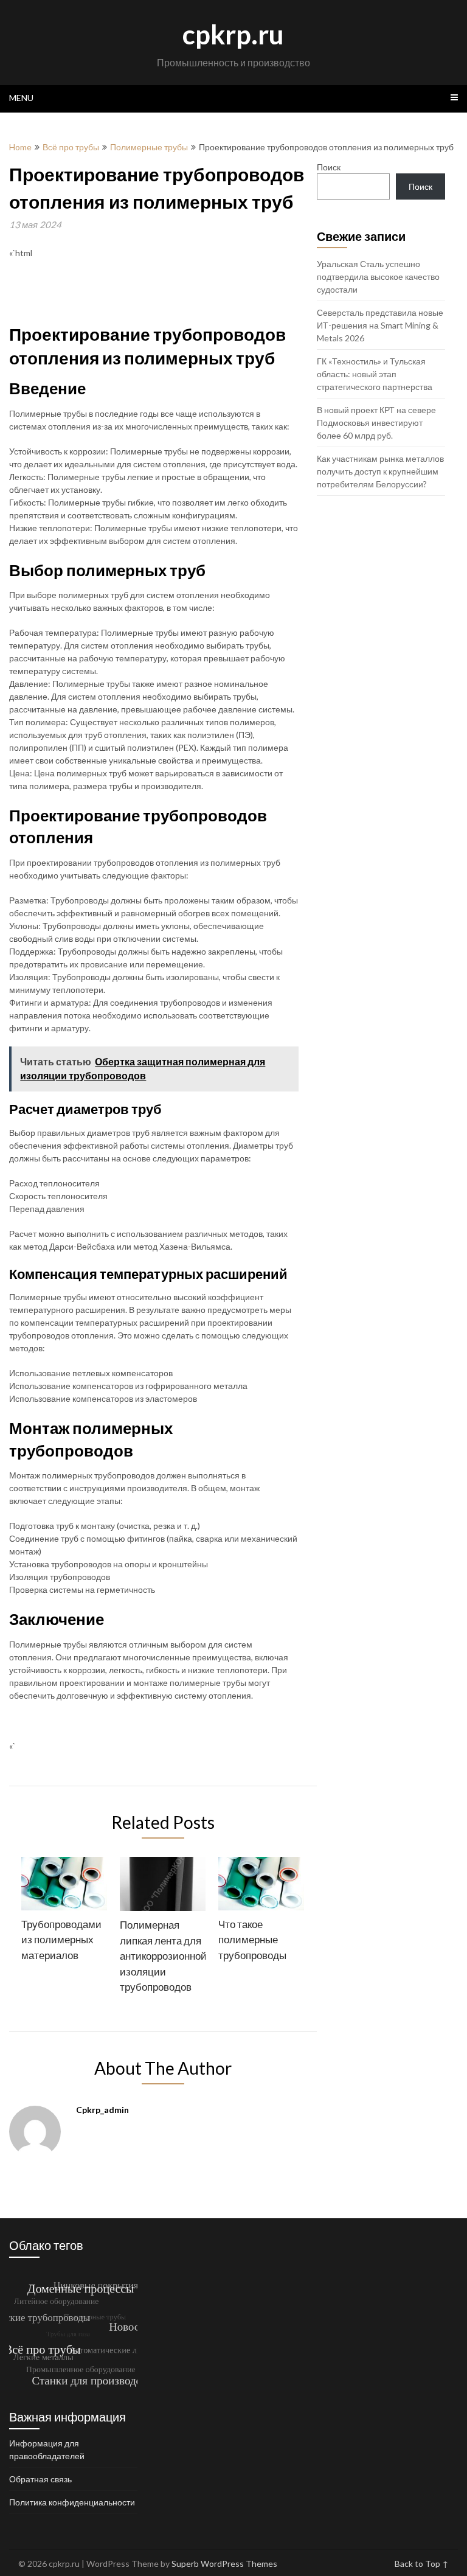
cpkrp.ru (233, 34)
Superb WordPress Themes (224, 2564)
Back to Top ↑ (422, 2564)
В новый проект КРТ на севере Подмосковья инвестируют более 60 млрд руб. (376, 423)
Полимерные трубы (149, 147)
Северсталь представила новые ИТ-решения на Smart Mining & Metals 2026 (380, 325)
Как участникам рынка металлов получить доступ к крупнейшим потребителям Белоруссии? (380, 471)
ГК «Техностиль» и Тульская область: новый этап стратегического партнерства (375, 374)
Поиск (329, 167)
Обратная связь (40, 2479)
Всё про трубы (71, 147)
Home (20, 147)
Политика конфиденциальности (72, 2502)
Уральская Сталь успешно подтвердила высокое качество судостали (378, 277)
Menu (21, 98)
